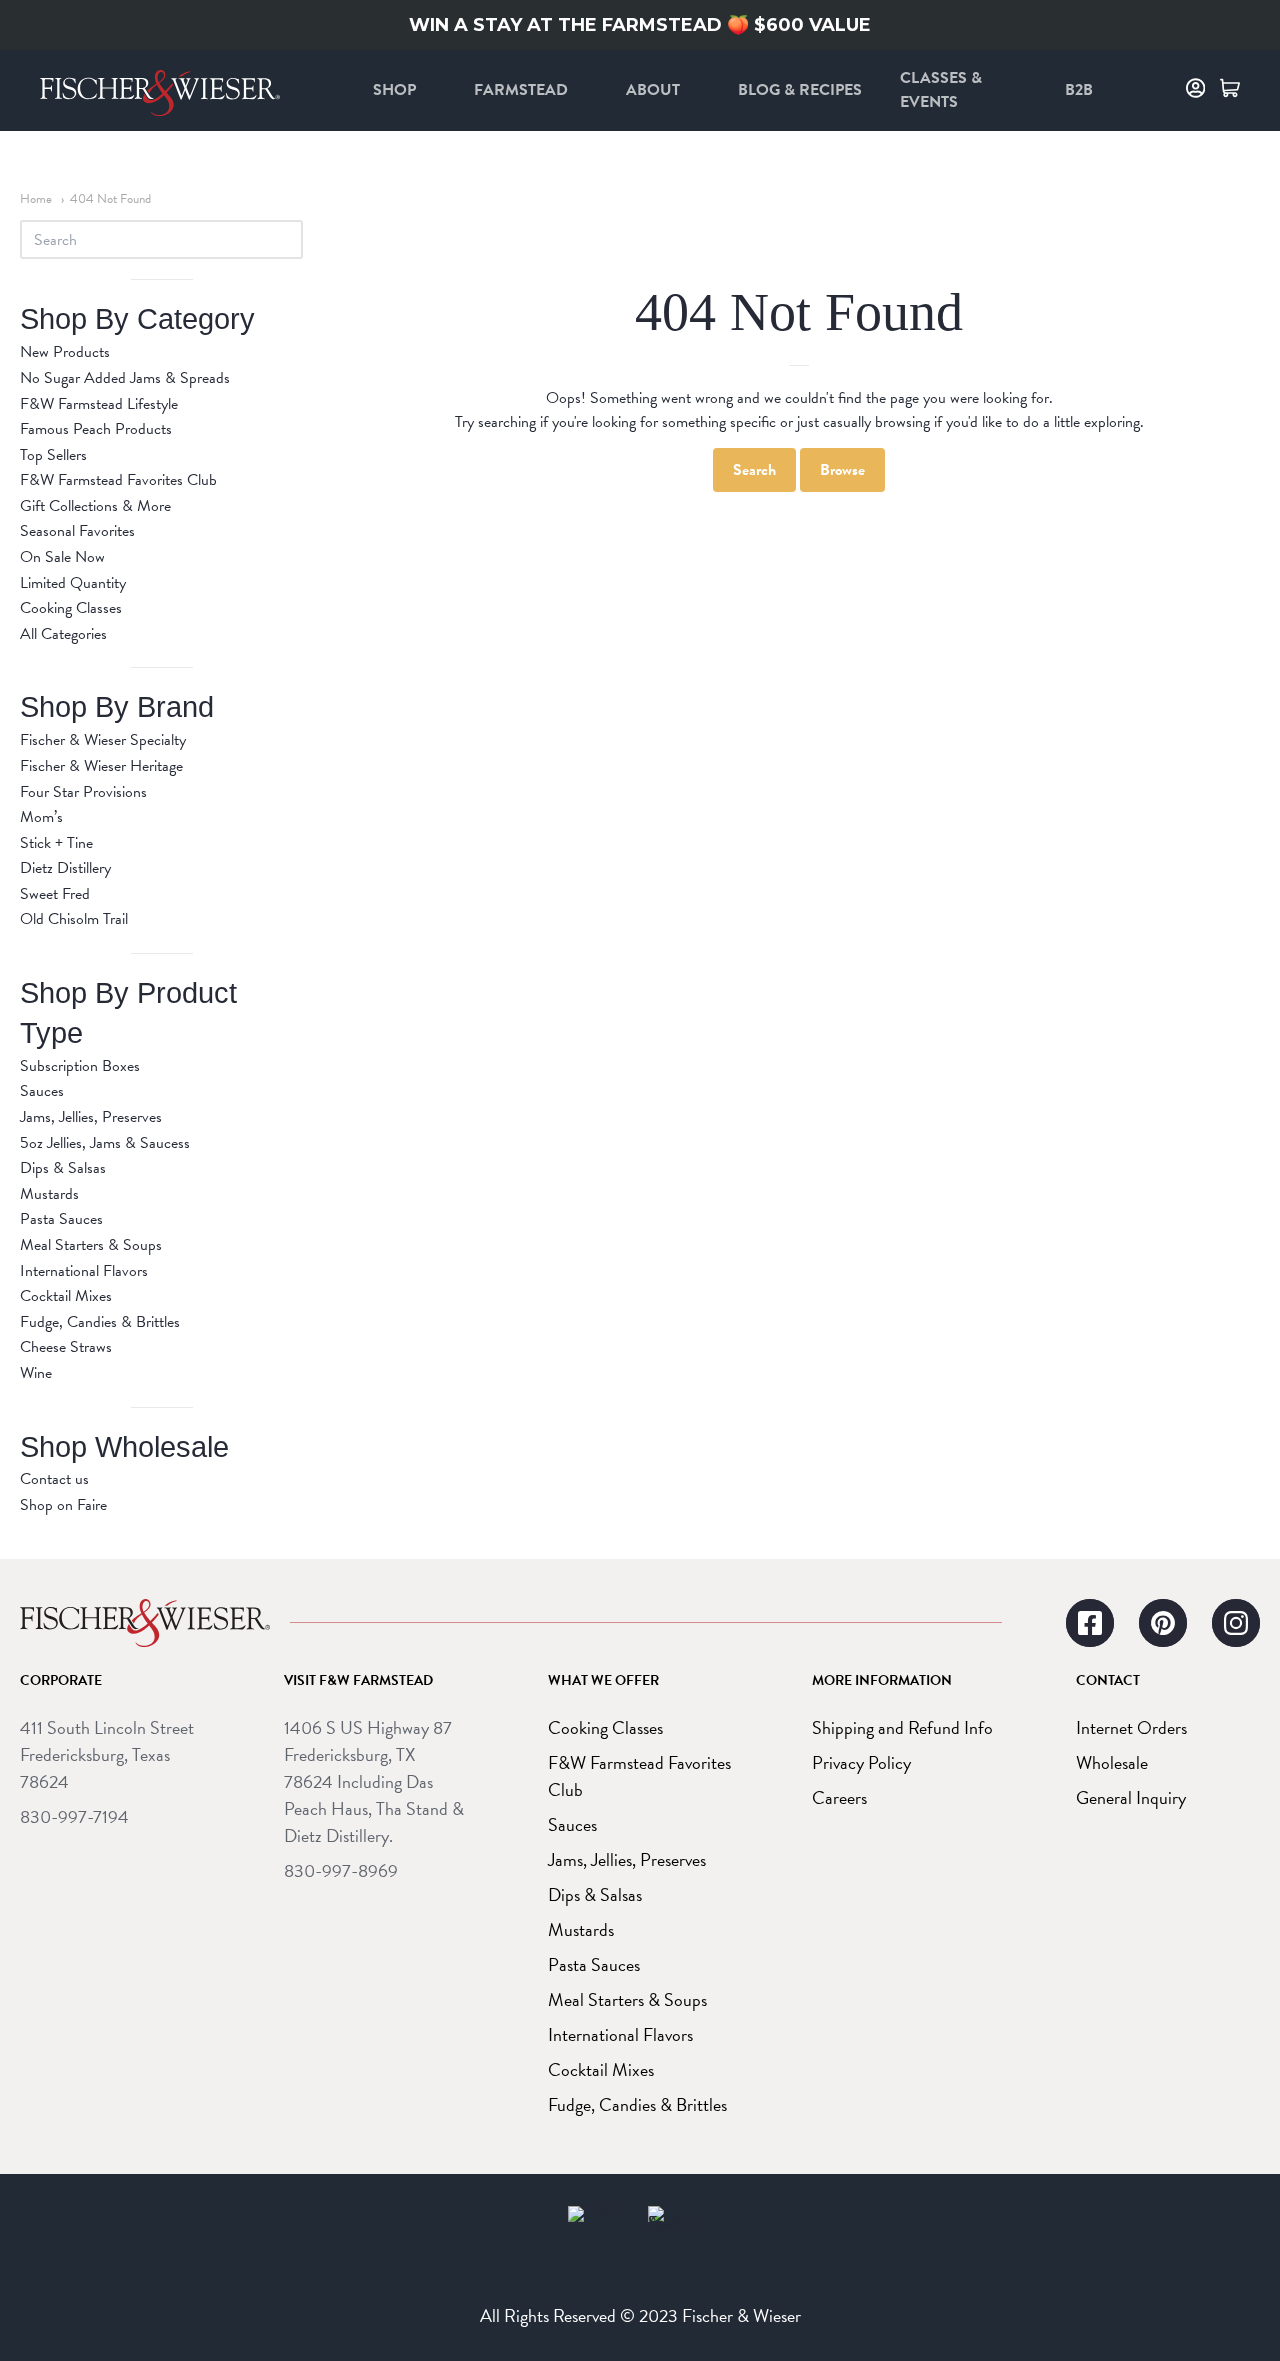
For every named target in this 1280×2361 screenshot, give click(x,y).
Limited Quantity (73, 583)
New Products (65, 352)
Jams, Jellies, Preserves (91, 1117)
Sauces (42, 1091)
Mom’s (41, 817)
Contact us (54, 1479)
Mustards (49, 1194)
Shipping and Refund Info (902, 1727)
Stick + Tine (56, 843)
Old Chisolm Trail (74, 919)
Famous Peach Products (96, 429)
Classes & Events (941, 90)
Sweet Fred (55, 894)
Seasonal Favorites (77, 531)
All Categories (63, 634)
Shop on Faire (63, 1505)
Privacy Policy (861, 1762)
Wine (36, 1373)
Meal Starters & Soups (91, 1245)
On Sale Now (62, 557)
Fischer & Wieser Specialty (103, 740)
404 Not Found (110, 199)
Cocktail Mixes (66, 1296)
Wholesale (1112, 1762)
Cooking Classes (71, 608)
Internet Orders (1131, 1727)
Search (754, 470)
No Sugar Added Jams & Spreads (125, 378)
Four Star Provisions (83, 792)
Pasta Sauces (61, 1219)
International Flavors (84, 1271)
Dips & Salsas (63, 1168)
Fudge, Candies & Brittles (100, 1322)
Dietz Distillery (65, 868)
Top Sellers (53, 455)
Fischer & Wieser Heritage (101, 766)
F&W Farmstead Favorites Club (118, 480)
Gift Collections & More (95, 506)
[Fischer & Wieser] (145, 1623)
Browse (842, 470)
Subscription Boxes (80, 1066)
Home (36, 199)
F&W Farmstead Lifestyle (99, 404)
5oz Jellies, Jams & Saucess (105, 1143)
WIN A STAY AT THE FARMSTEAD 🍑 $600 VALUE (640, 25)
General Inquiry (1131, 1797)
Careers (839, 1797)
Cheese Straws (66, 1347)
